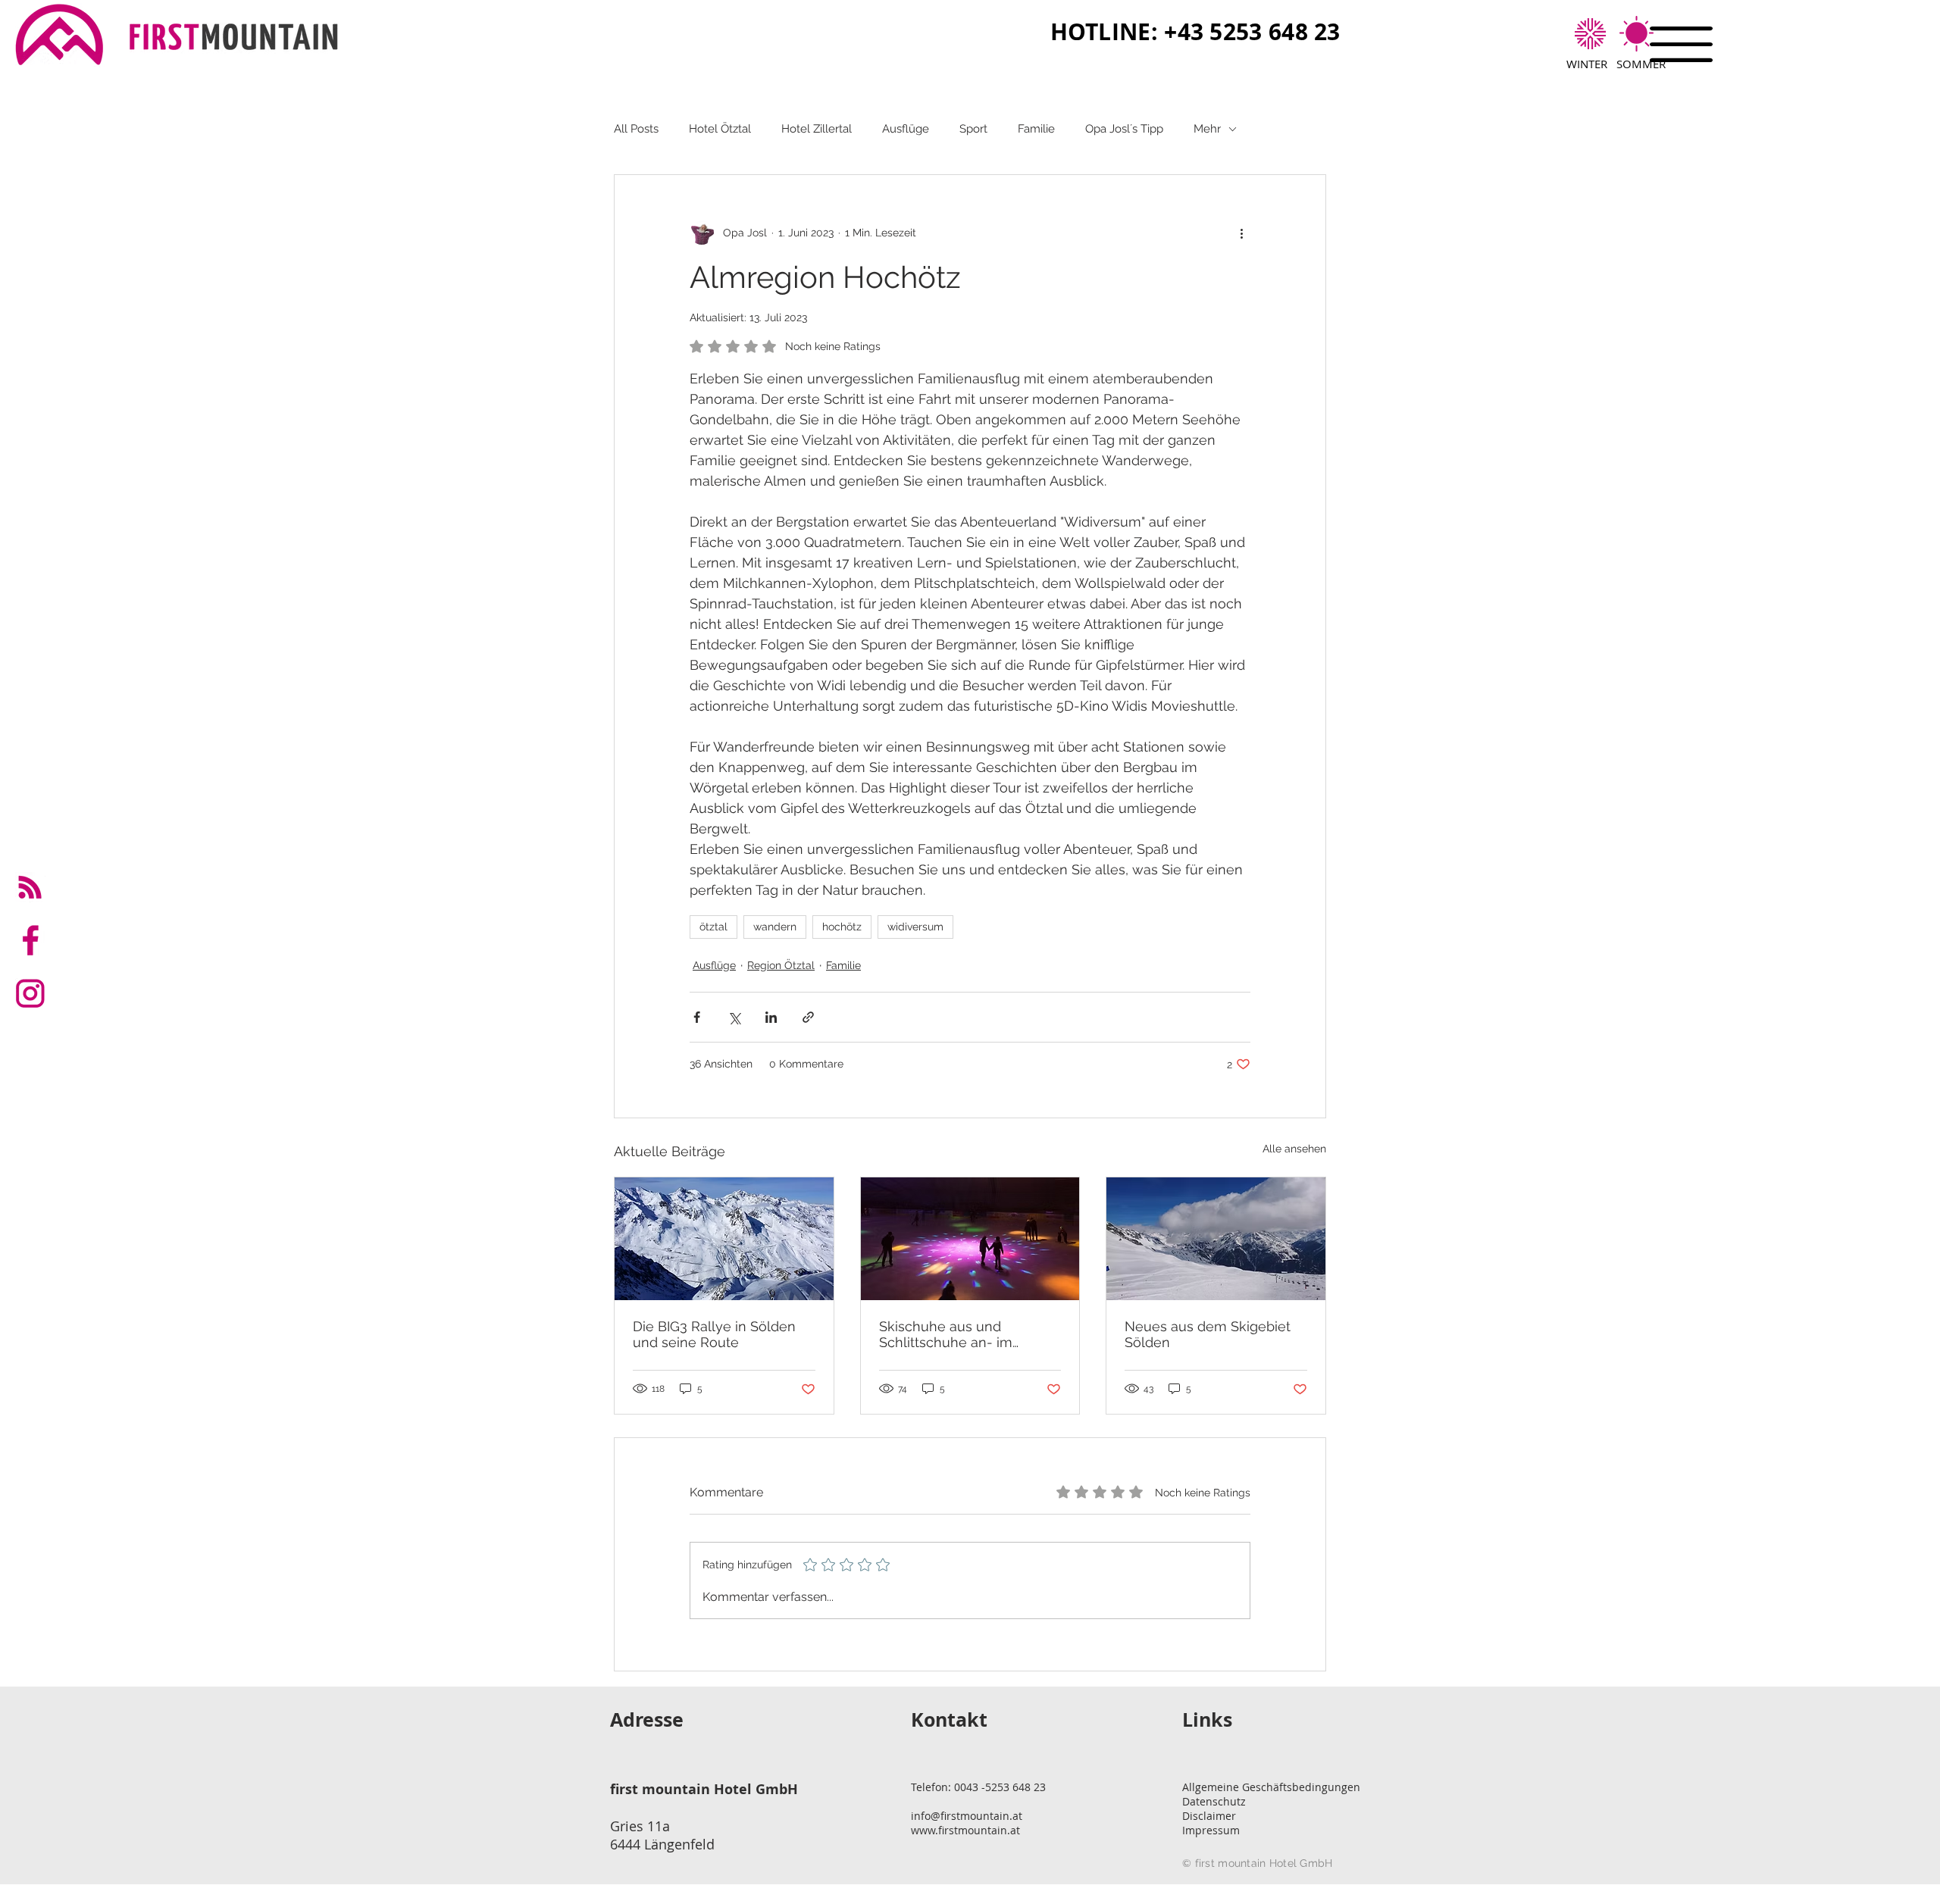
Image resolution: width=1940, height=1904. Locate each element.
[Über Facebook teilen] (697, 1017)
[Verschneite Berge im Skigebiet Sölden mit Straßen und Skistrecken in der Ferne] (724, 1239)
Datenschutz (1214, 1801)
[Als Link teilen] (808, 1017)
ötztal (713, 927)
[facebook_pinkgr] (30, 940)
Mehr (1207, 129)
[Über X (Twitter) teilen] (734, 1017)
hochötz (842, 927)
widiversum (915, 927)
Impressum (1211, 1830)
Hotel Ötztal (720, 129)
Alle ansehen (1294, 1149)
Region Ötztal (781, 965)
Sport (973, 129)
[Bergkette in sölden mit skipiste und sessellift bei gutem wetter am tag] (1216, 1239)
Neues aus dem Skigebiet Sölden (1208, 1334)
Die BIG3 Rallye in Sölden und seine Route (714, 1334)
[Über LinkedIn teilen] (771, 1017)
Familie (1036, 129)
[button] (1681, 44)
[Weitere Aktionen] (1241, 233)
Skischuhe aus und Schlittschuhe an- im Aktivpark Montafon (946, 1334)
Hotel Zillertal (817, 129)
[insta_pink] (30, 993)
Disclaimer (1209, 1816)
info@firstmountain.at (967, 1816)
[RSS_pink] (30, 887)
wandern (775, 927)
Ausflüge (906, 129)
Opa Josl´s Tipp (1124, 129)
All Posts (636, 129)
